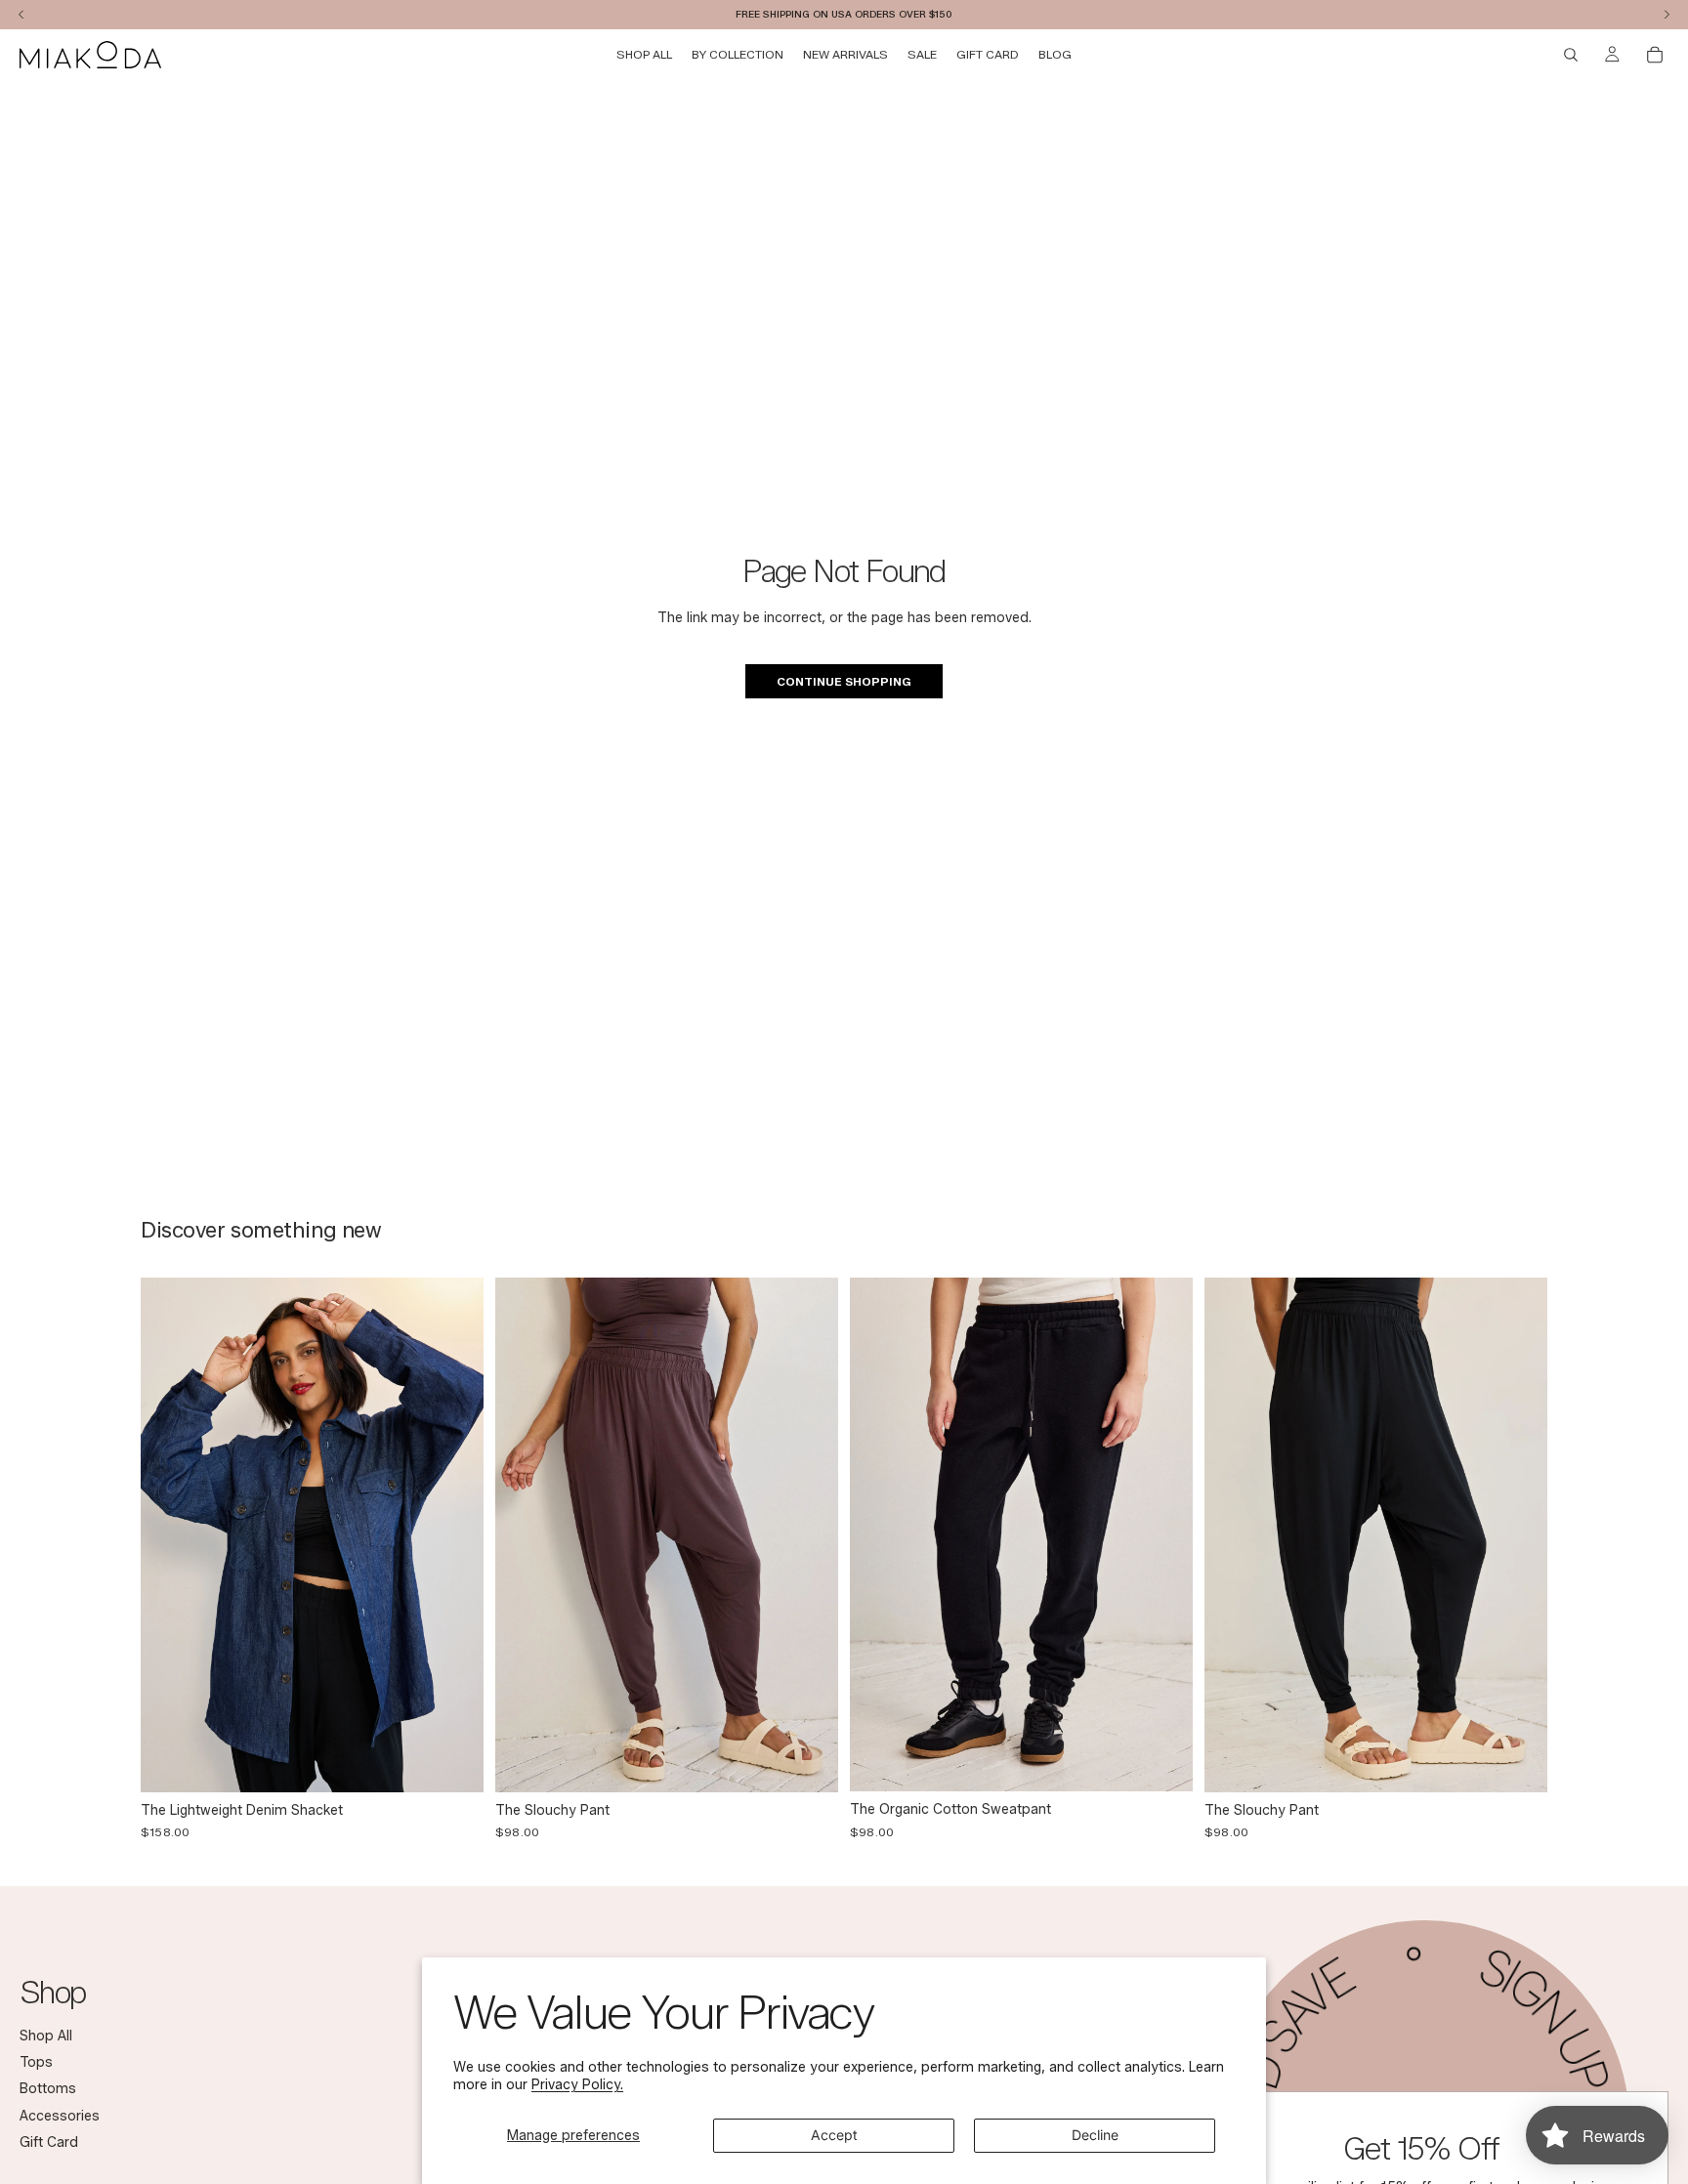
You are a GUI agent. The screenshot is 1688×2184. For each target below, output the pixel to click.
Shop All (46, 2036)
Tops (36, 2062)
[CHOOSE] (453, 1762)
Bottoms (48, 2090)
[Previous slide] (170, 1534)
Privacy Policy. (577, 2085)
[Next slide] (454, 1534)
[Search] (1571, 55)
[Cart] (1655, 55)
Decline (1095, 2135)
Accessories (60, 2116)
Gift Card (49, 2142)
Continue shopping (844, 681)
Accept (834, 2135)
